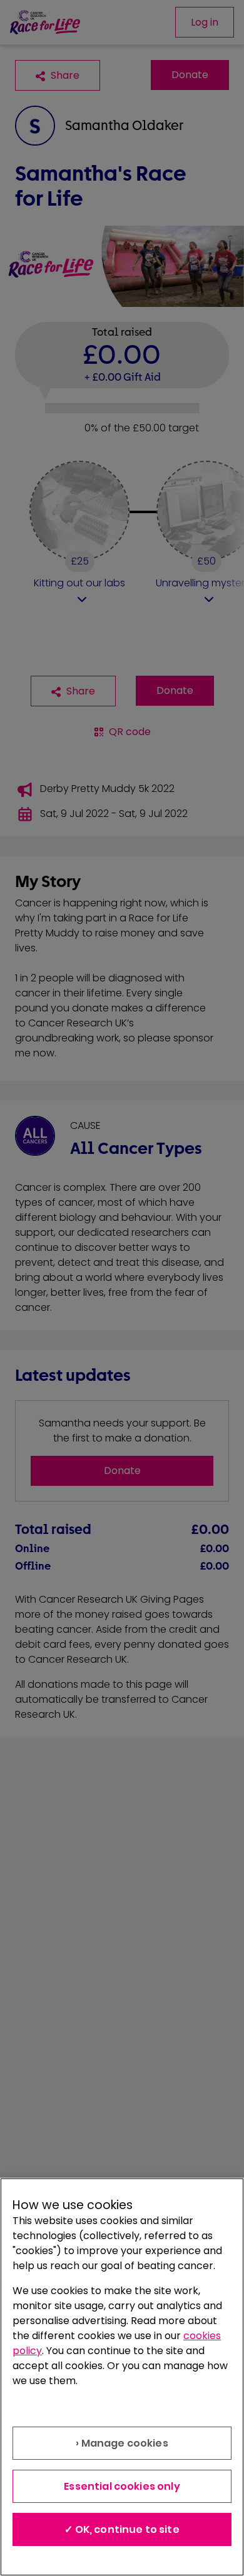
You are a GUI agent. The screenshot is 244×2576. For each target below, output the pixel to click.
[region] (122, 2377)
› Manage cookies (122, 2443)
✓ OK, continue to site (122, 2529)
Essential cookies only (122, 2486)
